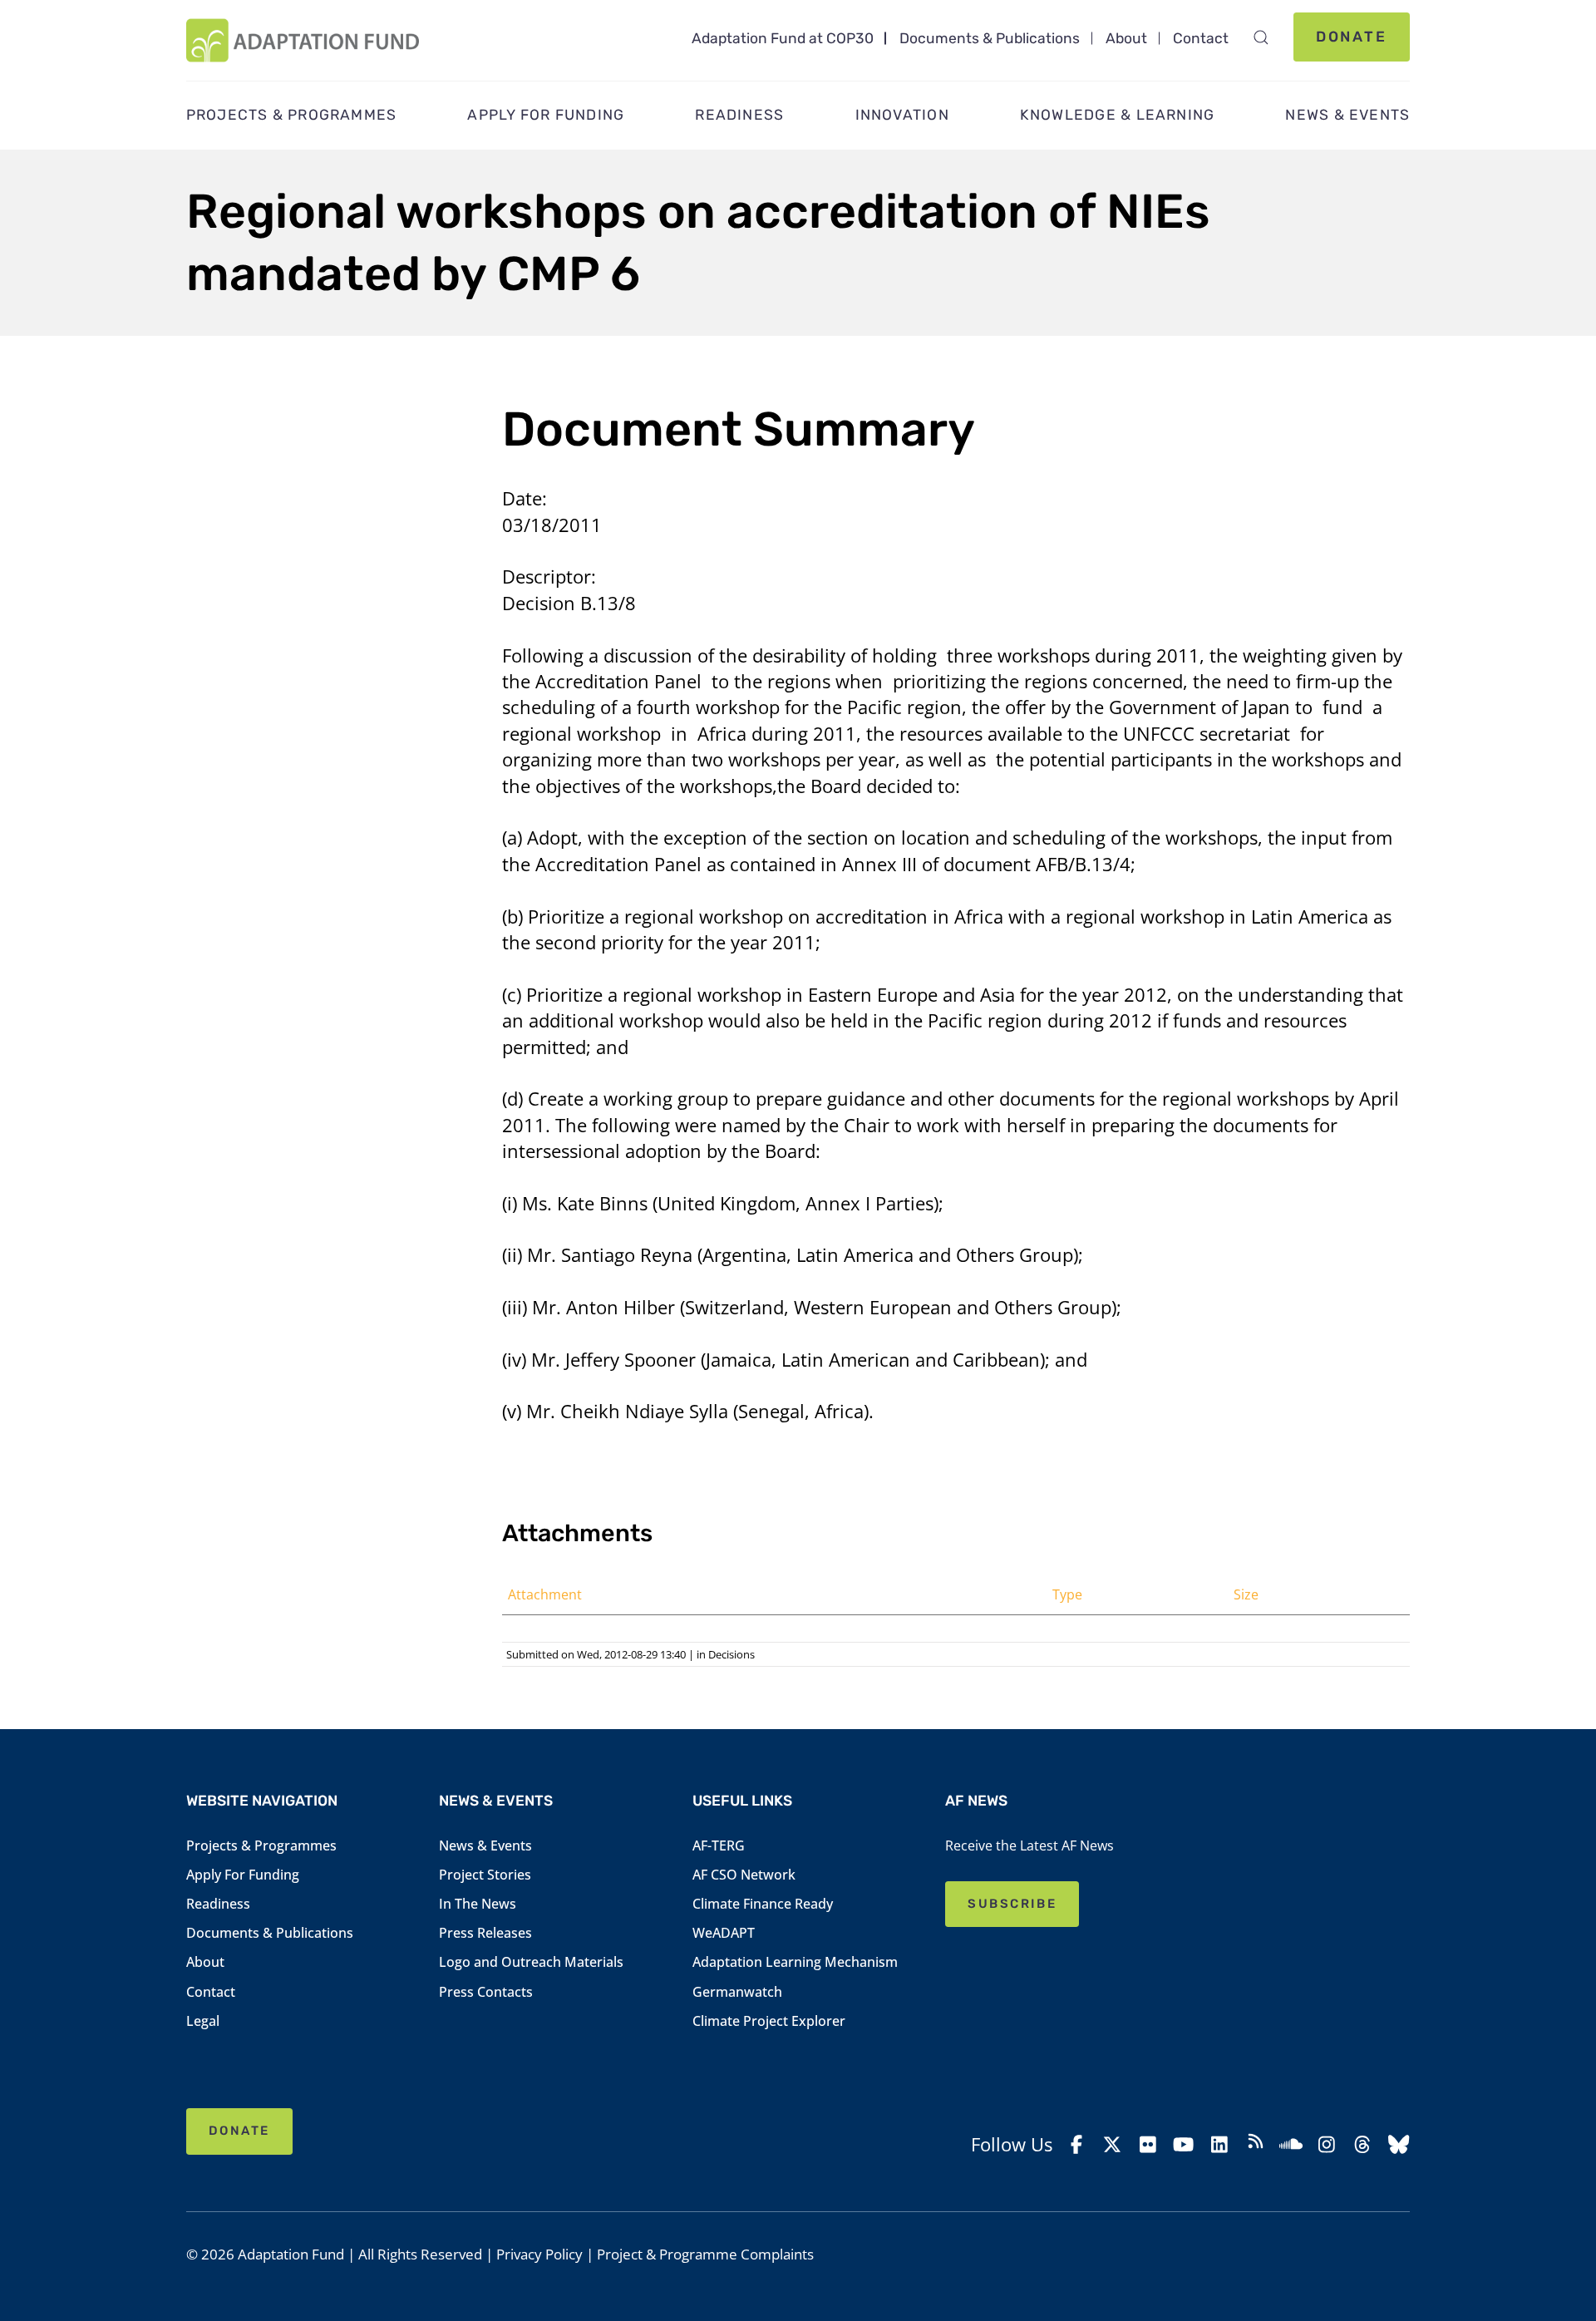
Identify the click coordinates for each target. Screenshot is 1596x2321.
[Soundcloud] (1291, 2144)
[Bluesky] (1398, 2144)
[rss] (1255, 2144)
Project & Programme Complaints (705, 2254)
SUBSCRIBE (1012, 1904)
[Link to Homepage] (303, 40)
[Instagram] (1327, 2144)
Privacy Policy (539, 2254)
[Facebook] (1076, 2144)
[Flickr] (1148, 2144)
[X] (1112, 2144)
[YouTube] (1184, 2144)
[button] (1261, 37)
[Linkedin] (1219, 2144)
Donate (1352, 37)
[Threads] (1362, 2144)
